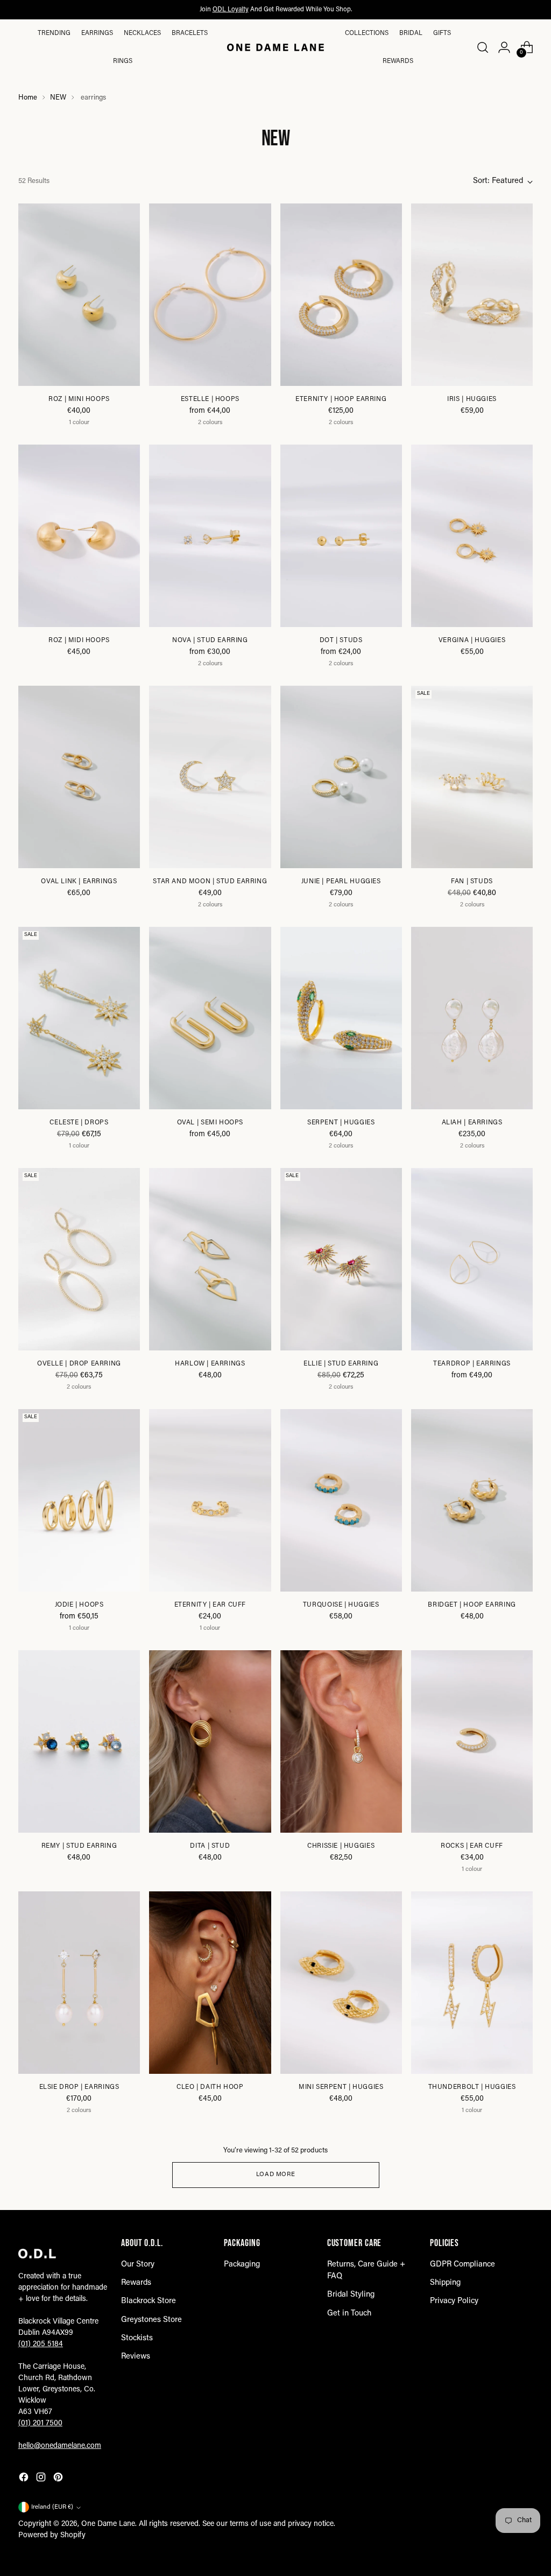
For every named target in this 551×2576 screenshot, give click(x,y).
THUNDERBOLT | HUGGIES (472, 2087)
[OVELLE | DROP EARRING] (79, 1259)
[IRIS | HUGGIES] (472, 295)
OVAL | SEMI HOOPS (210, 1123)
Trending (54, 33)
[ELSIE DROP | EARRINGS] (79, 1983)
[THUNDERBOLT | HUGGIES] (472, 1983)
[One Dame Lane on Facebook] (25, 2479)
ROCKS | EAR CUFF (472, 1846)
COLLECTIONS (367, 33)
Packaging (242, 2265)
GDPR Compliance (462, 2265)
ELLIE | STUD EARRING (341, 1364)
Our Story (138, 2265)
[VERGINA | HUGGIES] (472, 536)
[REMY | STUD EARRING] (79, 1742)
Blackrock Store (149, 2301)
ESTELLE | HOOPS (210, 399)
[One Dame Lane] (275, 47)
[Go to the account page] (504, 47)
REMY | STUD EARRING (79, 1846)
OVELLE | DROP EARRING (79, 1364)
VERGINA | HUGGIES (472, 641)
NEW (58, 98)
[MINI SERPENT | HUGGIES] (341, 1983)
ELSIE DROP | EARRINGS (79, 2087)
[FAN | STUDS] (472, 777)
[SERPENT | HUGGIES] (341, 1018)
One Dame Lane (108, 2524)
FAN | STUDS (472, 882)
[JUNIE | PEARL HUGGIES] (341, 777)
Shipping (445, 2283)
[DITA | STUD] (210, 1742)
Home (28, 98)
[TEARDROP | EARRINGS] (472, 1259)
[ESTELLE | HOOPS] (210, 295)
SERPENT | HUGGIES (341, 1123)
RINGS (123, 61)
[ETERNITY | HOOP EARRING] (341, 295)
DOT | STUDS (341, 641)
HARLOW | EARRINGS (210, 1364)
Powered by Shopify (52, 2536)
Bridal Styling (351, 2295)
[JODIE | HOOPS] (79, 1501)
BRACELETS (190, 33)
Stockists (137, 2338)
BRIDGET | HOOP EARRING (472, 1605)
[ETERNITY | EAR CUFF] (210, 1501)
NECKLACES (142, 33)
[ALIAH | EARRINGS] (472, 1018)
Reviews (136, 2357)
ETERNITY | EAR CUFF (210, 1605)
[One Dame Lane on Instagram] (42, 2479)
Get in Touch (349, 2314)
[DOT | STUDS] (341, 536)
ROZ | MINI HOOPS (79, 399)
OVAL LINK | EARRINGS (79, 882)
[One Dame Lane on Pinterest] (59, 2479)
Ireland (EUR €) (52, 2507)
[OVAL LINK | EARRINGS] (79, 777)
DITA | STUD (210, 1846)
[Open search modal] (482, 47)
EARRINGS (97, 33)
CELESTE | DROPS (79, 1123)
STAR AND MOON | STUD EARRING (210, 882)
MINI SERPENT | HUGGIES (341, 2087)
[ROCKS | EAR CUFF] (472, 1742)
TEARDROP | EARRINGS (472, 1364)
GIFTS (442, 33)
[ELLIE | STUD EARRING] (341, 1259)
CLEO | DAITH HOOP (210, 2087)
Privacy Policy (454, 2301)
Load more (275, 2175)
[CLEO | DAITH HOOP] (210, 1983)
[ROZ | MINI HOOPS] (79, 295)
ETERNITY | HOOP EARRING (341, 399)
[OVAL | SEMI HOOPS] (210, 1018)
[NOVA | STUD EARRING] (210, 536)
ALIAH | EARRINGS (472, 1123)
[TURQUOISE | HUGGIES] (341, 1501)
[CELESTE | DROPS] (79, 1018)
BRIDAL (411, 33)
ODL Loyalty (231, 10)
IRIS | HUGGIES (472, 399)
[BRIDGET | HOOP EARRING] (472, 1501)
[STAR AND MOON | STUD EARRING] (210, 777)
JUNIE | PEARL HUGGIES (341, 882)
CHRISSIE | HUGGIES (341, 1846)
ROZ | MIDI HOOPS (79, 641)
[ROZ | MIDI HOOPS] (79, 536)
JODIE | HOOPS (79, 1605)
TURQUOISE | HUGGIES (341, 1605)
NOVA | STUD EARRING (210, 641)
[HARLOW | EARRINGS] (210, 1259)
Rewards (398, 61)
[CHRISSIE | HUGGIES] (341, 1742)
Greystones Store (151, 2320)
